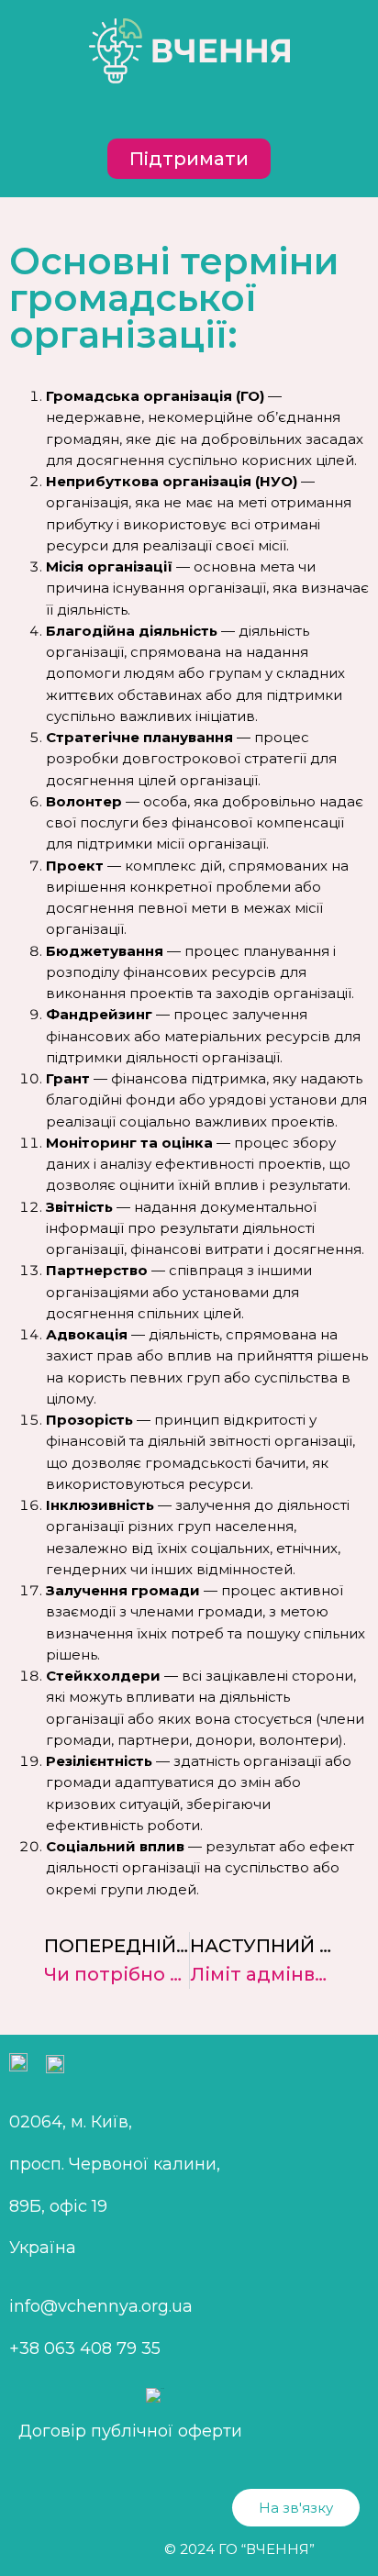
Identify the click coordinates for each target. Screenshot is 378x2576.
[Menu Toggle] (189, 111)
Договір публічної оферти (130, 2431)
